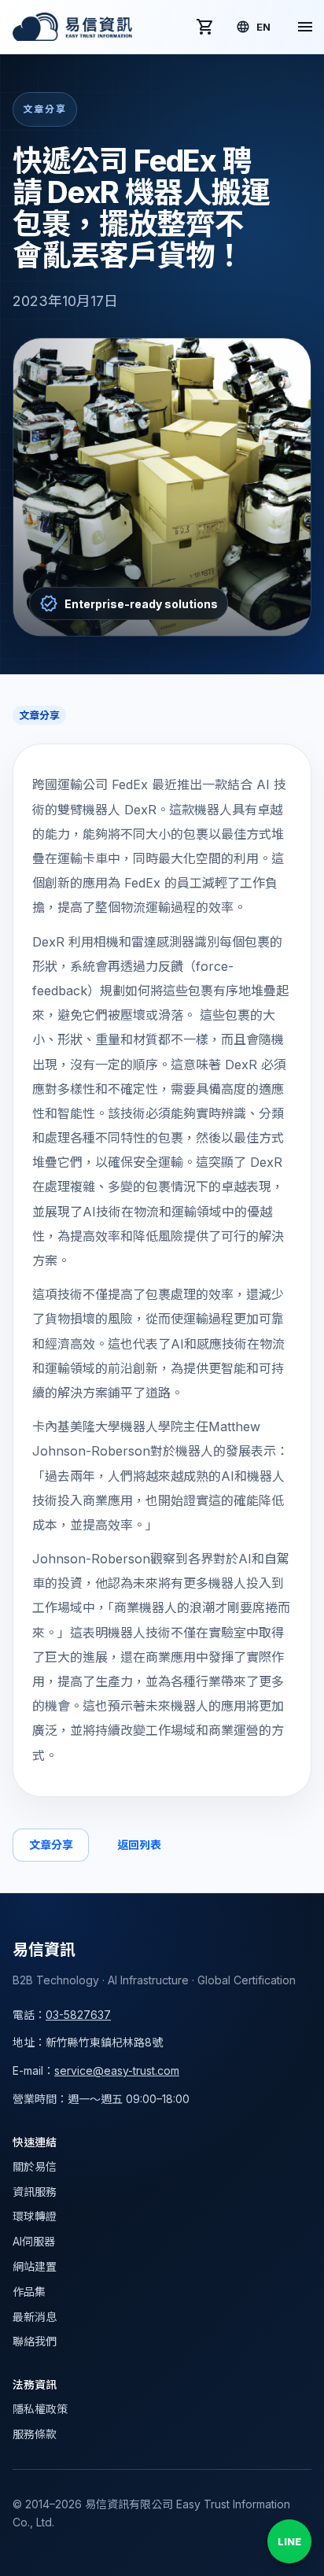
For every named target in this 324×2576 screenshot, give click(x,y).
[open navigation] (305, 27)
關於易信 (35, 2166)
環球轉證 (35, 2216)
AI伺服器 (34, 2241)
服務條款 (35, 2434)
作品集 (29, 2292)
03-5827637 (78, 2015)
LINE (289, 2541)
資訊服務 (35, 2192)
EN (263, 27)
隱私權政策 (40, 2409)
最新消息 (35, 2317)
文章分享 (51, 1845)
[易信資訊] (72, 27)
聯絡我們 (35, 2341)
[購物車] (205, 27)
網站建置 (35, 2266)
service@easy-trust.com (117, 2070)
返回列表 (139, 1845)
